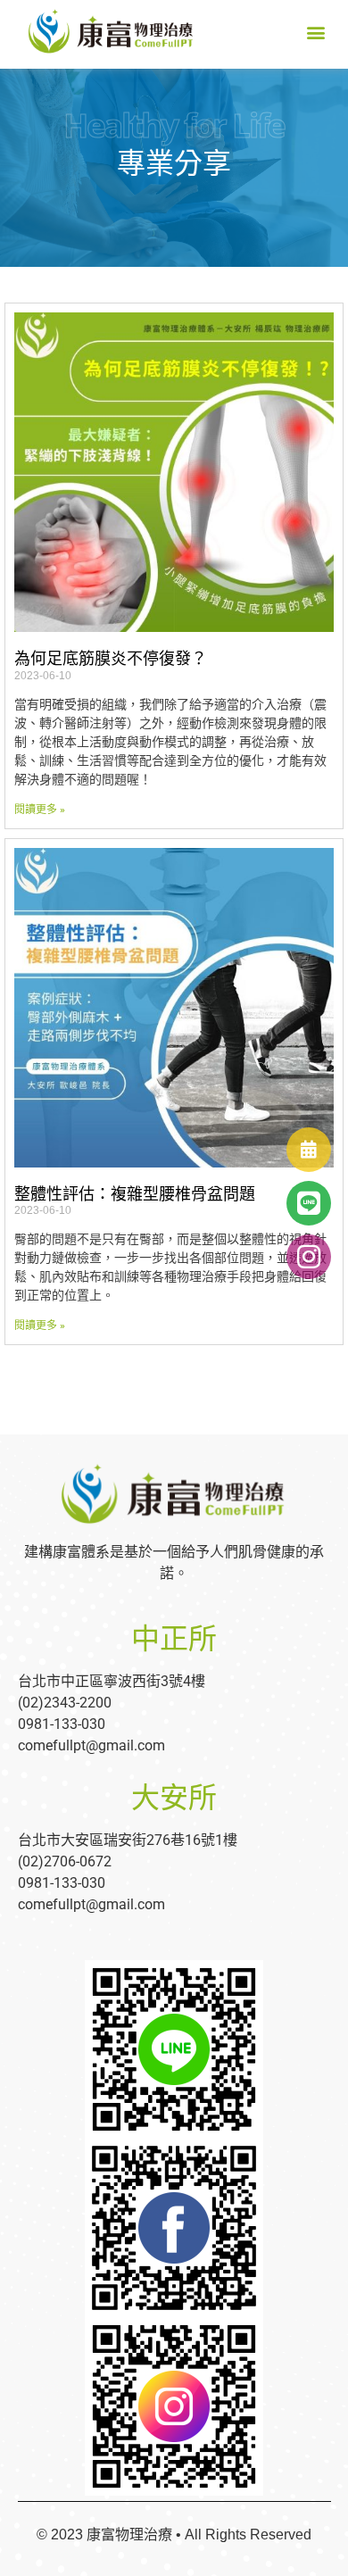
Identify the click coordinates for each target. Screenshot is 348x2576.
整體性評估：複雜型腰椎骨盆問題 (135, 1194)
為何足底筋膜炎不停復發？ (111, 659)
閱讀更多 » (40, 810)
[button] (315, 33)
